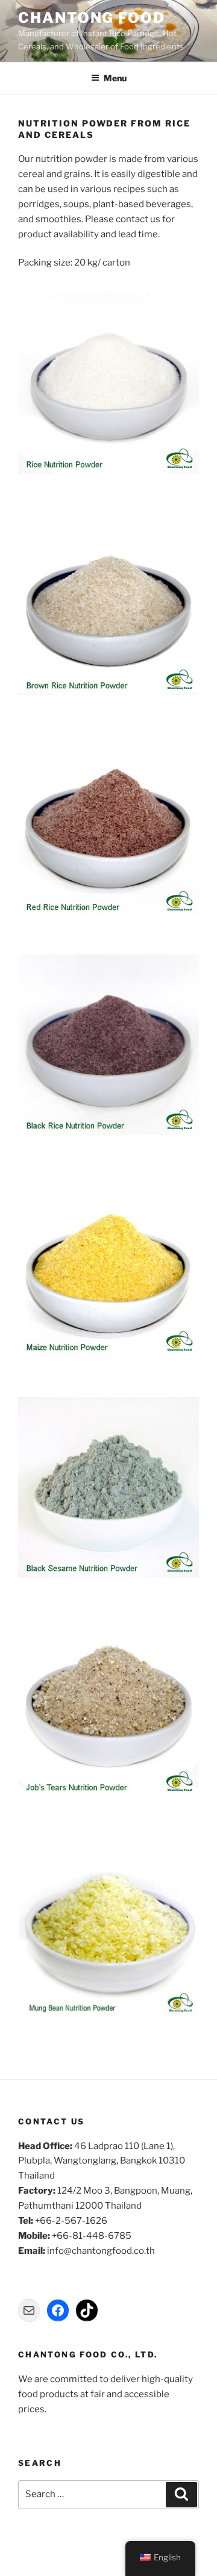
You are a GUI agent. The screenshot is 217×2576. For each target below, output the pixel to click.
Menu (115, 78)
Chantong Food (92, 18)
